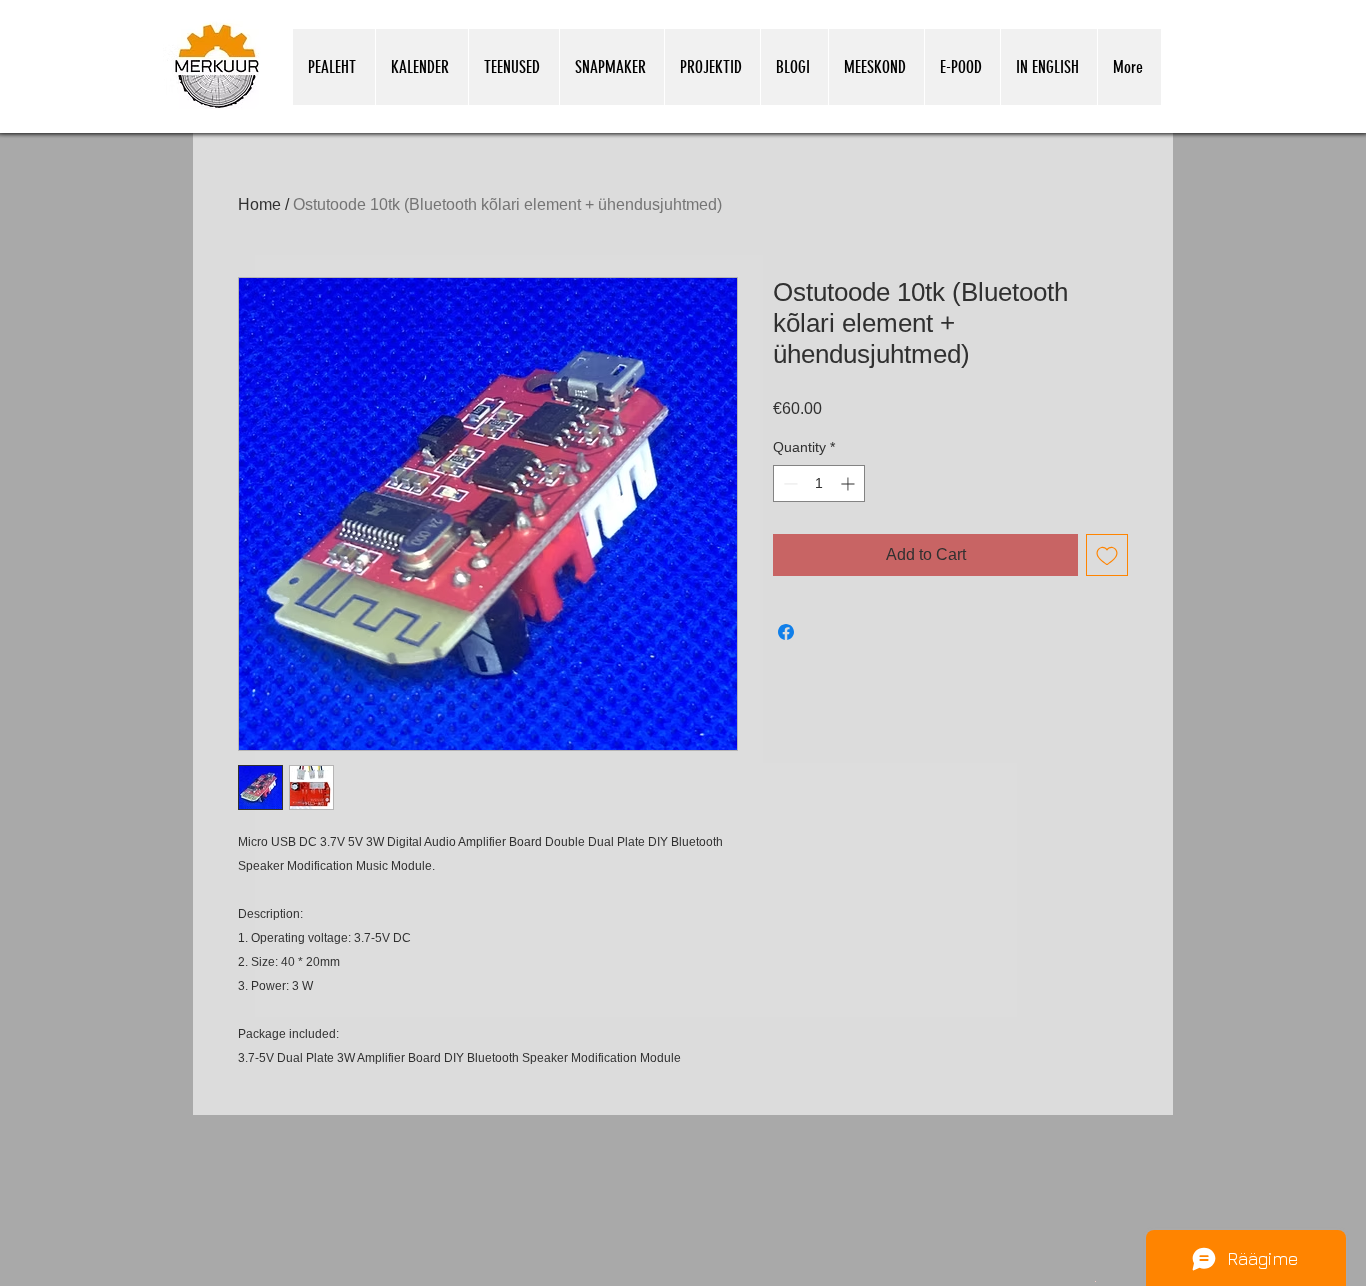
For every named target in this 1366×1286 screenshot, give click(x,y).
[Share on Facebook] (786, 632)
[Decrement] (788, 483)
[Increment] (849, 483)
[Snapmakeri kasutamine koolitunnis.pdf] (1095, 1280)
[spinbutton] (819, 483)
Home (259, 204)
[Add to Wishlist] (1107, 555)
